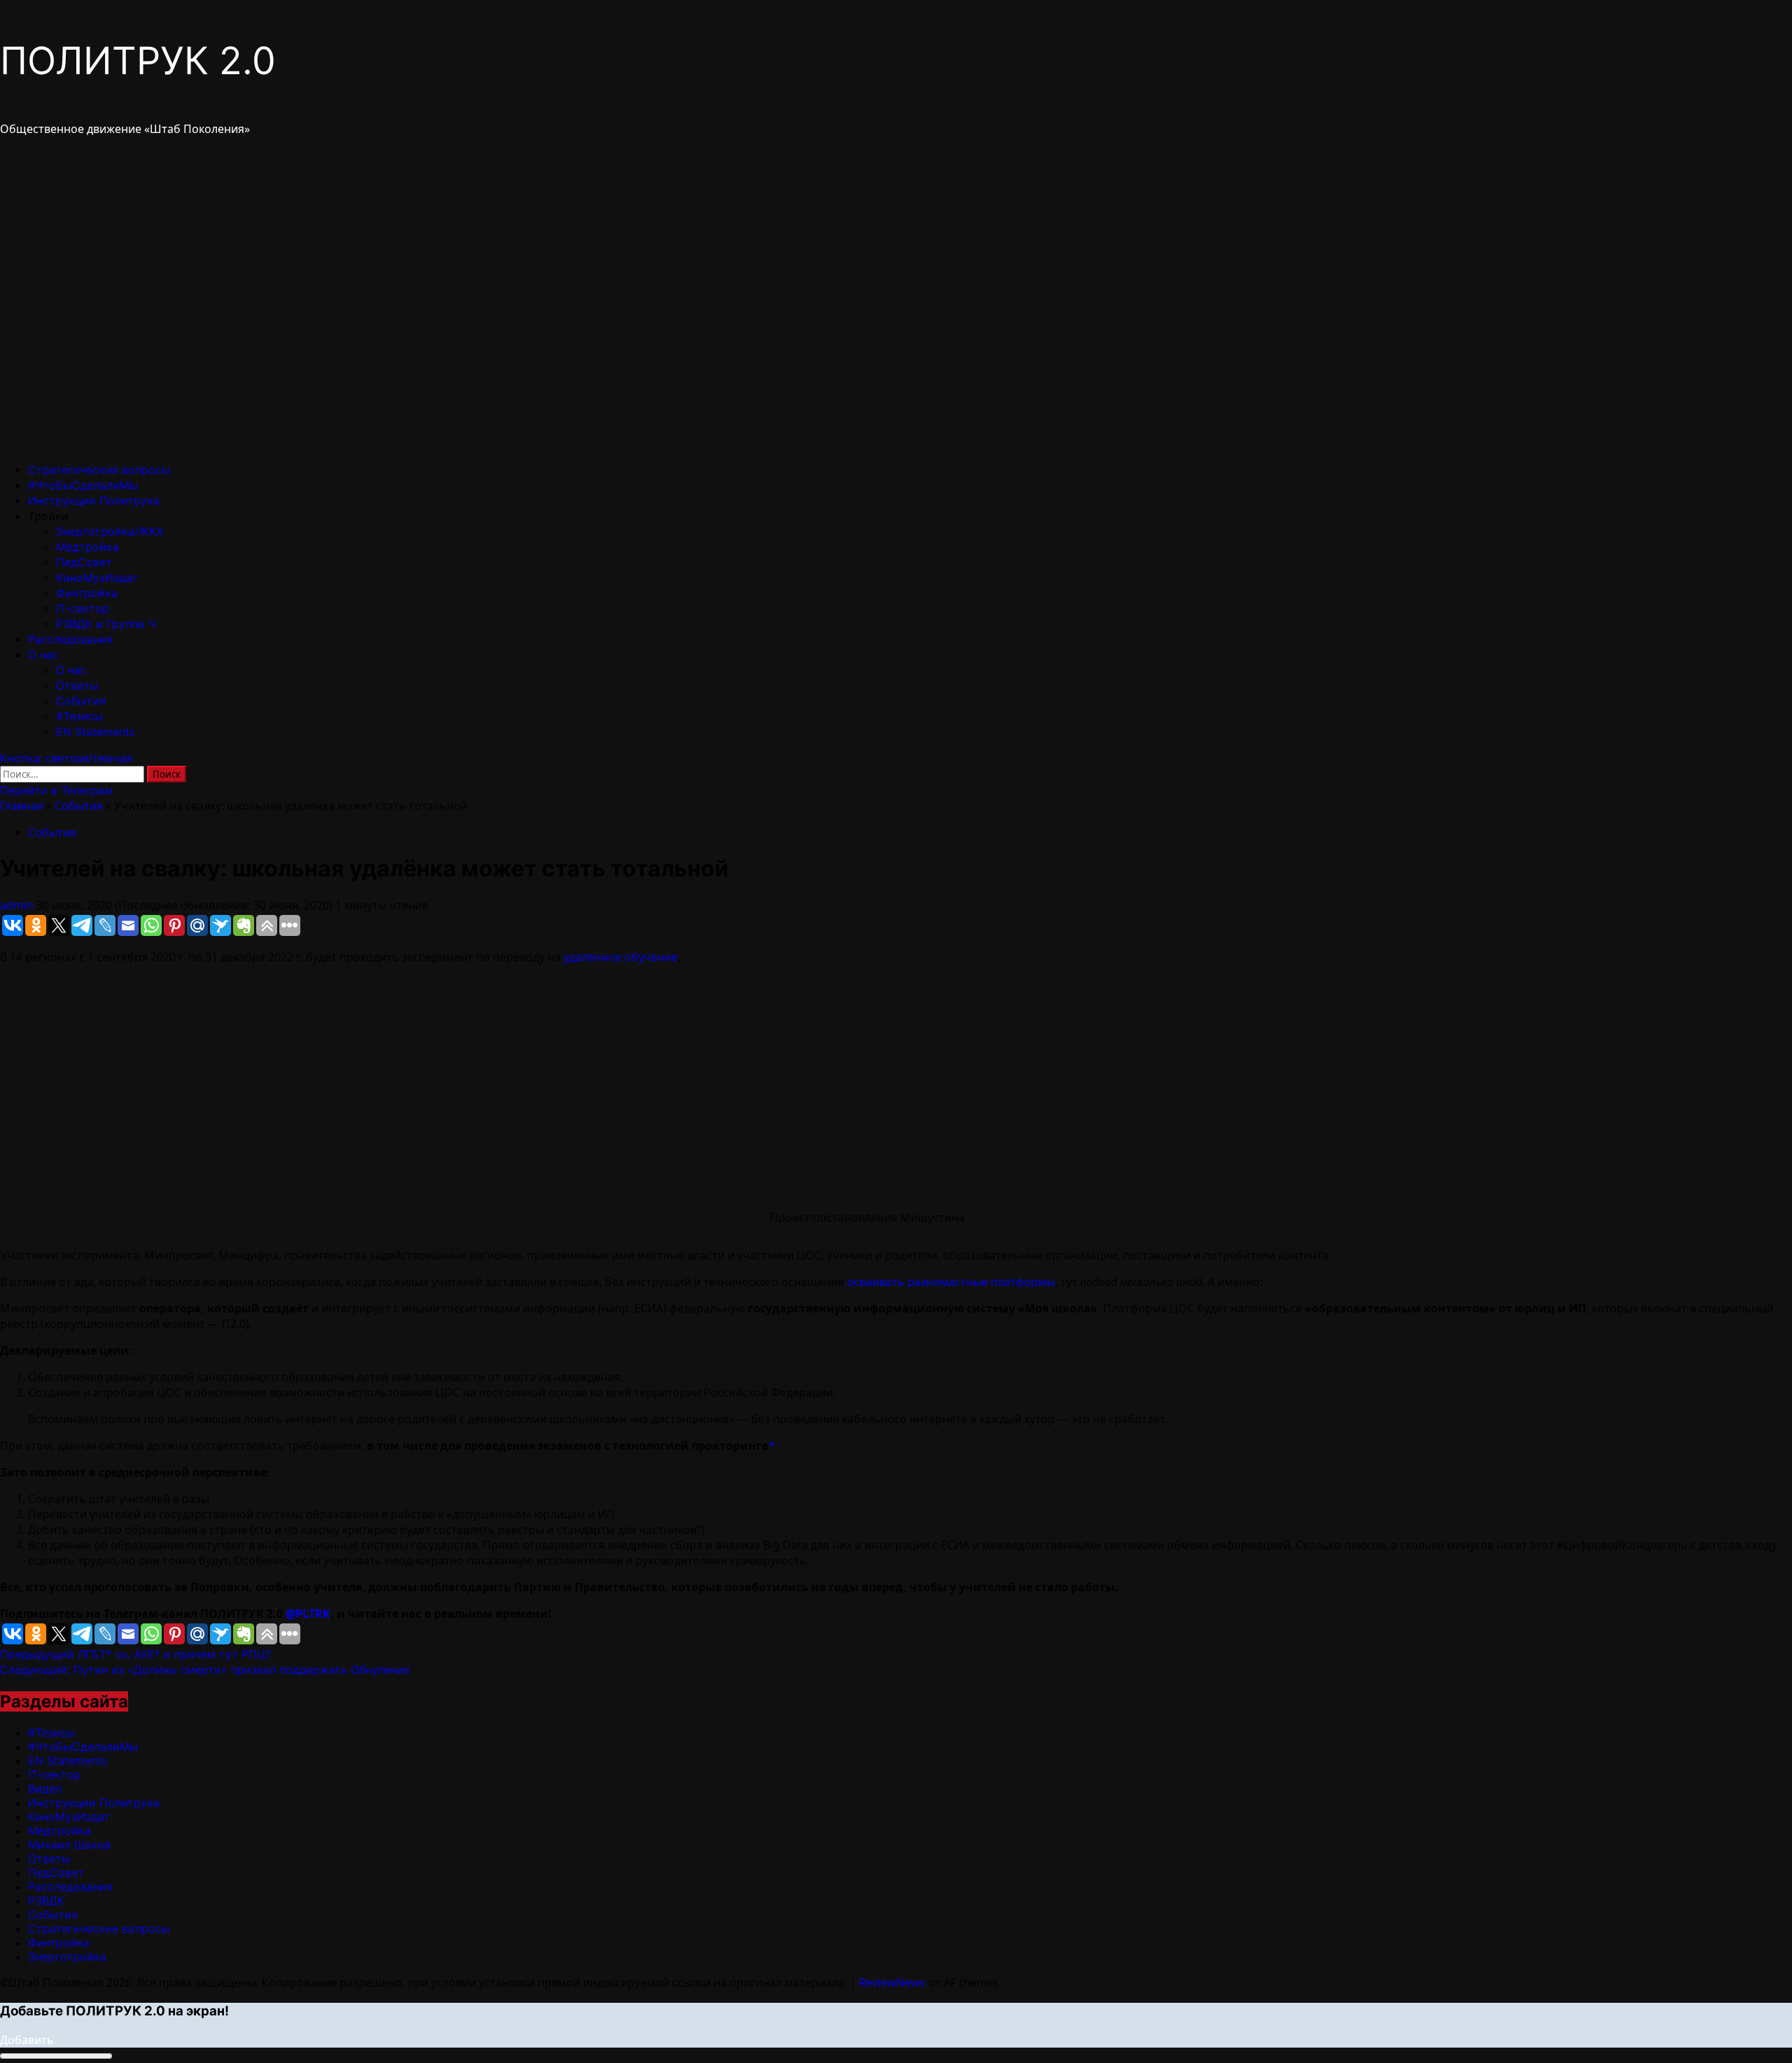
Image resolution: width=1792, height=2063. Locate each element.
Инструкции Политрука (94, 501)
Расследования (70, 639)
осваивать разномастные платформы (951, 1282)
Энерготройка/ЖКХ (110, 531)
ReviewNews (892, 1982)
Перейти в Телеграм (56, 790)
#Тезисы (79, 716)
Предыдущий (135, 1654)
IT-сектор (83, 608)
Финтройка (87, 593)
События (81, 701)
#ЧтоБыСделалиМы (83, 485)
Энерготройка (67, 1957)
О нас (43, 655)
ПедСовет (84, 562)
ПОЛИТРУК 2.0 (138, 61)
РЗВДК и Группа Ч (106, 624)
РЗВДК (46, 1901)
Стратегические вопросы (99, 470)
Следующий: (205, 1670)
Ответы (77, 685)
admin (18, 905)
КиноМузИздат (97, 578)
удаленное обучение (621, 957)
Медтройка (87, 547)
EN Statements (96, 732)
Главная (22, 806)
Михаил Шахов (69, 1845)
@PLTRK (308, 1614)
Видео (45, 1789)
